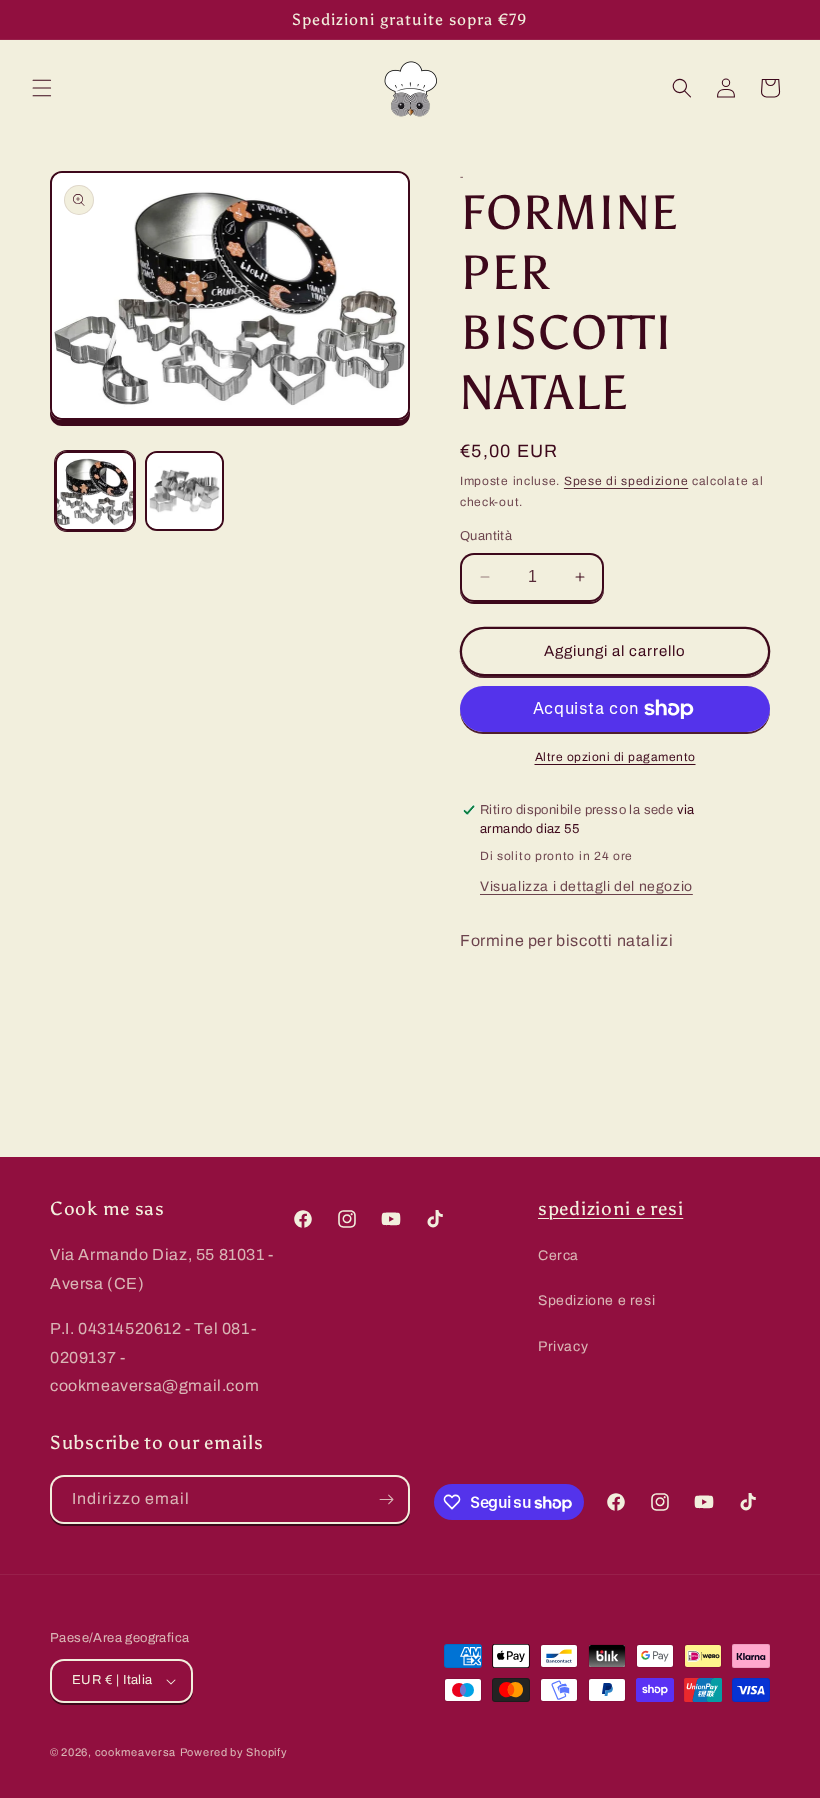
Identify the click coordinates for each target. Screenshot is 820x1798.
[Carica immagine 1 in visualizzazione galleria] (95, 491)
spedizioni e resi (610, 1208)
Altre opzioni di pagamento (615, 757)
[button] (42, 88)
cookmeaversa (135, 1752)
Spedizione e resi (596, 1300)
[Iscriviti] (386, 1499)
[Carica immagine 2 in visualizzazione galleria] (185, 491)
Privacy (563, 1346)
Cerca (558, 1255)
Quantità (486, 536)
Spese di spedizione (626, 481)
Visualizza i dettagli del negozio (586, 886)
